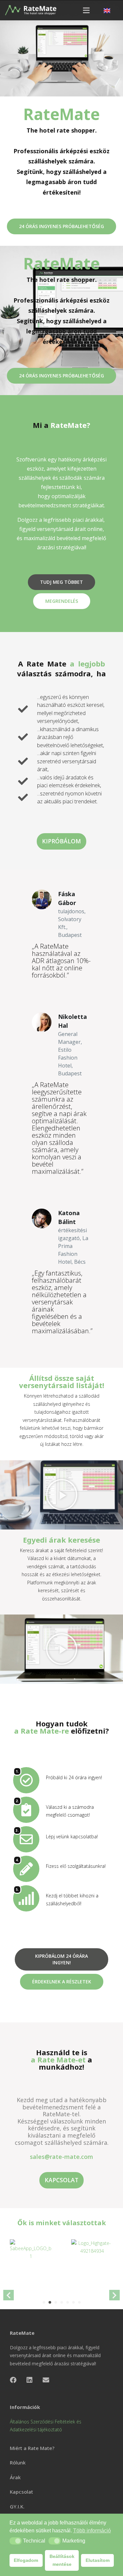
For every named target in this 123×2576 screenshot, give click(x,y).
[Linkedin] (30, 2380)
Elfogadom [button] (26, 2560)
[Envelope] (46, 2380)
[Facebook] (13, 2380)
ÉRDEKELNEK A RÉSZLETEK (62, 1982)
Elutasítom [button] (98, 2560)
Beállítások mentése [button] (62, 2560)
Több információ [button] (92, 2531)
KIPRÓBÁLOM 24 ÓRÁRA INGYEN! (61, 1959)
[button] (16, 2541)
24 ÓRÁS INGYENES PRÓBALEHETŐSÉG (61, 226)
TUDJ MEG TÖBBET (61, 582)
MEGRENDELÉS (62, 601)
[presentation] (9, 2295)
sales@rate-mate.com (61, 2157)
